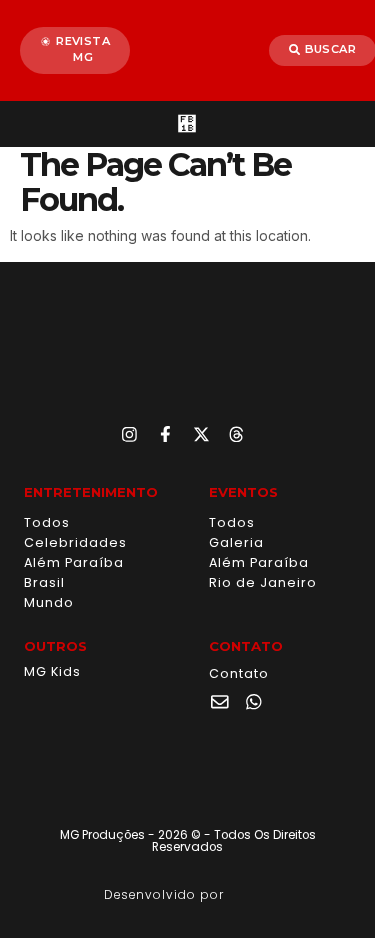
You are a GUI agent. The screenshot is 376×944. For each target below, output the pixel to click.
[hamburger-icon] (187, 124)
